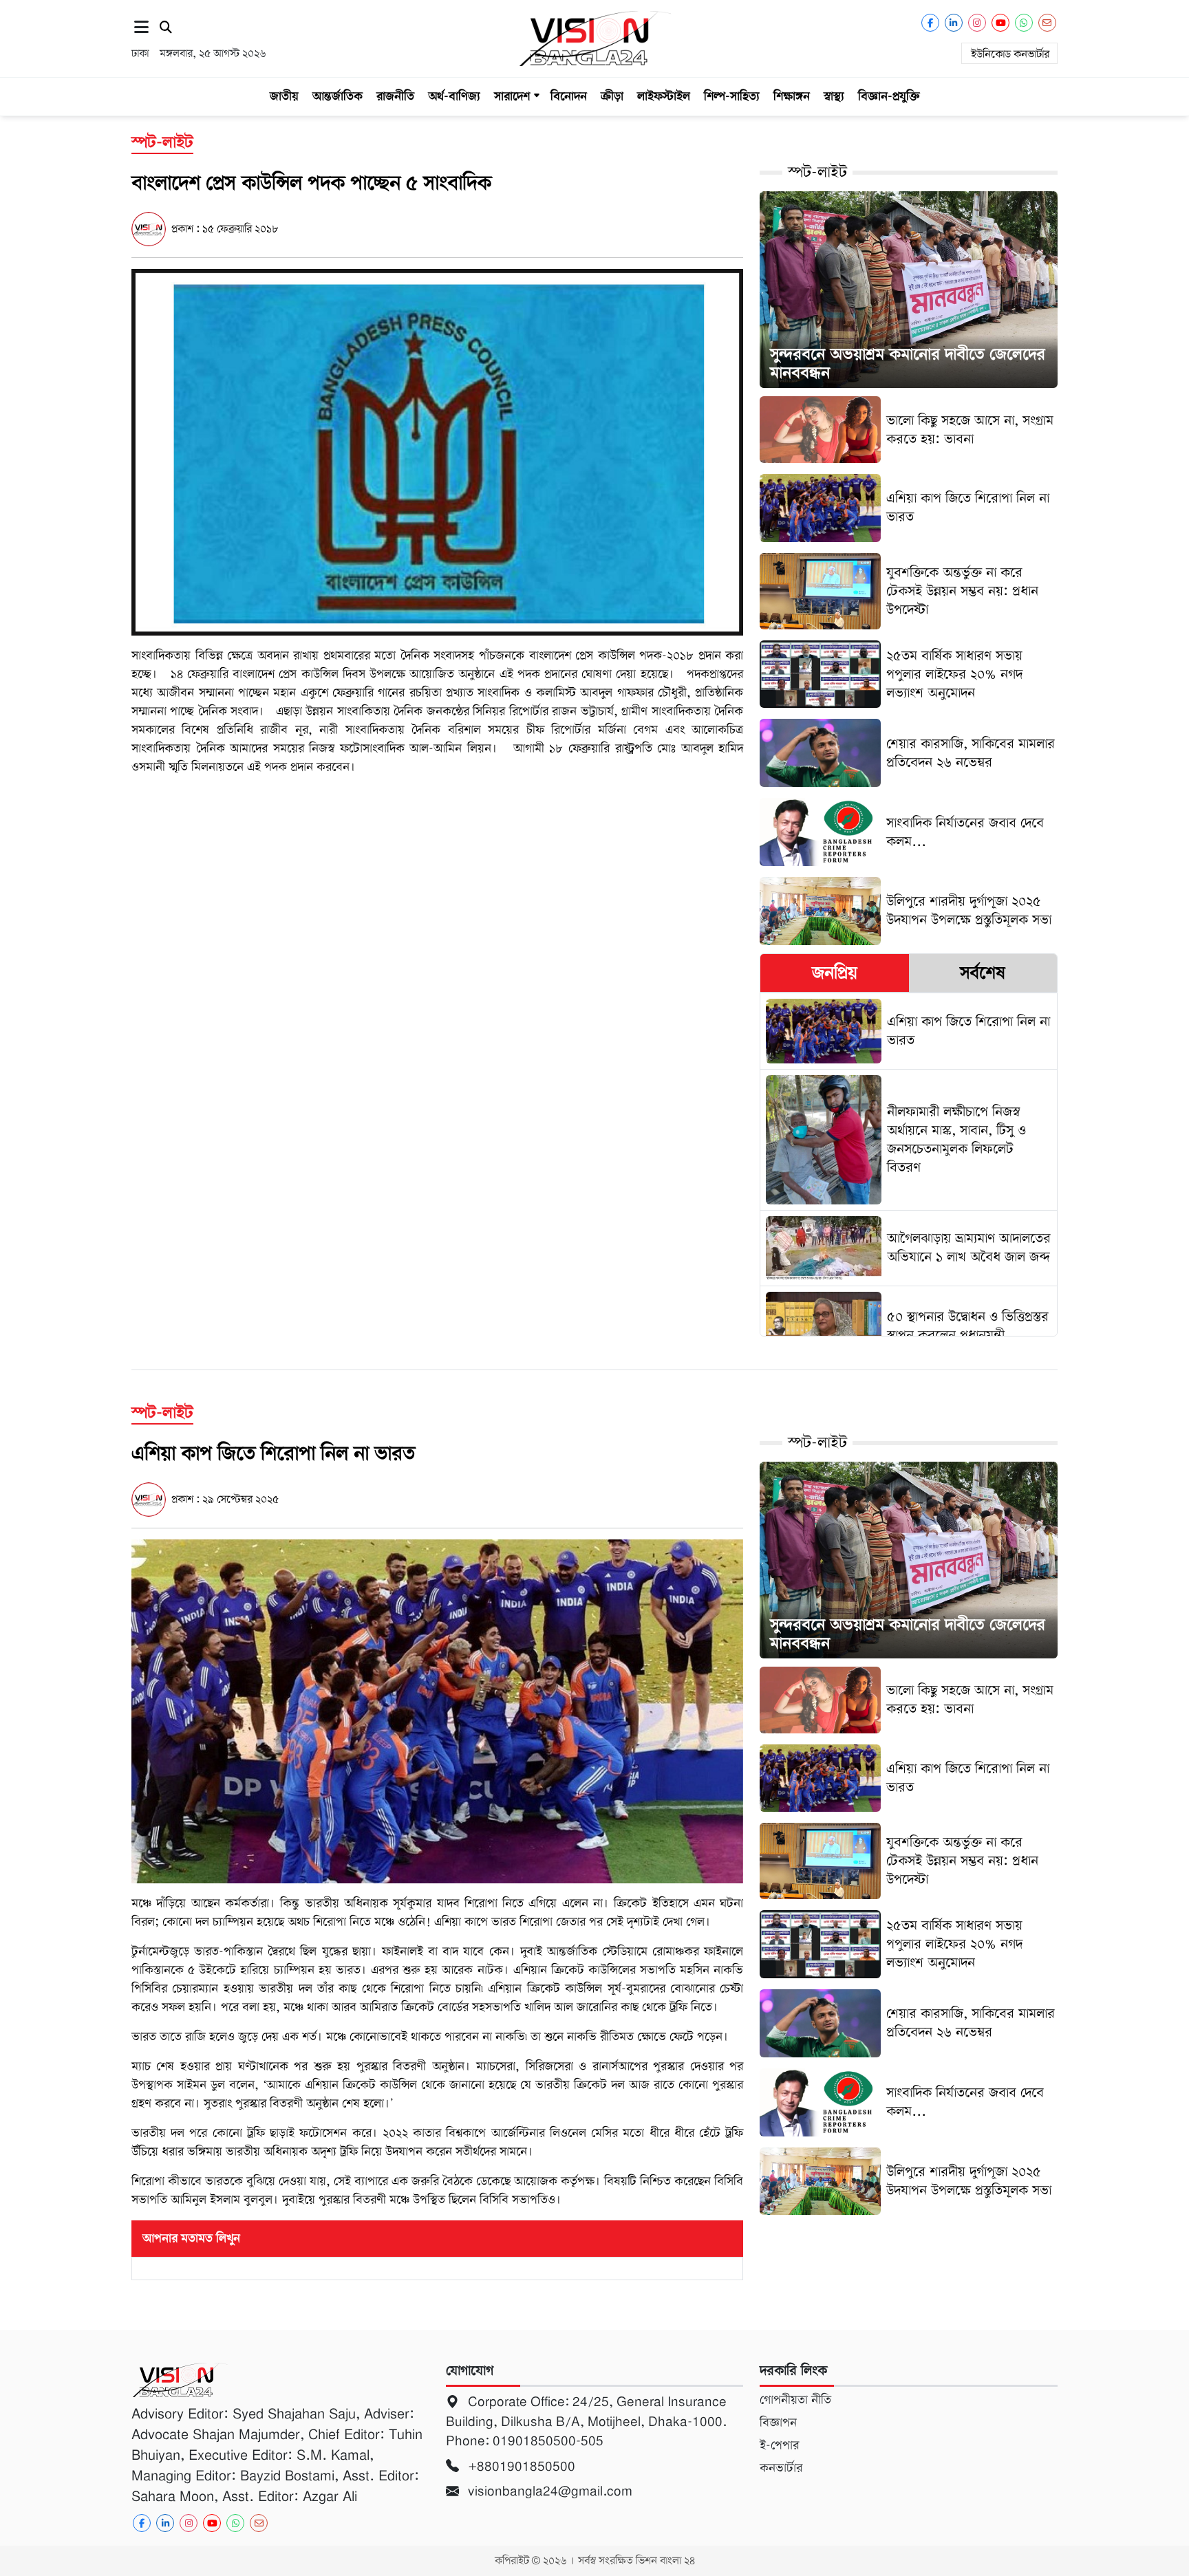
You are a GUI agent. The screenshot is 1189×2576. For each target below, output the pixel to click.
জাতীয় (284, 96)
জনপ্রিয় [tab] (835, 973)
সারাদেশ (512, 96)
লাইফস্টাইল (664, 96)
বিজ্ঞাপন (778, 2423)
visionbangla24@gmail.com (548, 2491)
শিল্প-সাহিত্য (732, 96)
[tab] (834, 973)
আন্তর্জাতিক (338, 96)
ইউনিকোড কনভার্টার (1010, 54)
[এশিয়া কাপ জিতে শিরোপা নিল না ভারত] (437, 1711)
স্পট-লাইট (817, 172)
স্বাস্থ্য (834, 96)
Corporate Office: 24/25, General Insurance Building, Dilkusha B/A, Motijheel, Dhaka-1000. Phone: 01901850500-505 (586, 2421)
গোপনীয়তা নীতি (795, 2400)
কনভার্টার (781, 2468)
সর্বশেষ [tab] (983, 973)
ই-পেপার (779, 2445)
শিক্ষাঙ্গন (792, 96)
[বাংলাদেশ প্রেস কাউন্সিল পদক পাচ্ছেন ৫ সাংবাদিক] (437, 452)
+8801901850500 (520, 2466)
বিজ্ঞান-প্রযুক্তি (889, 96)
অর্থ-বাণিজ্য (454, 96)
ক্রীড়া (612, 96)
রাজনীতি (395, 96)
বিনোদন (569, 96)
